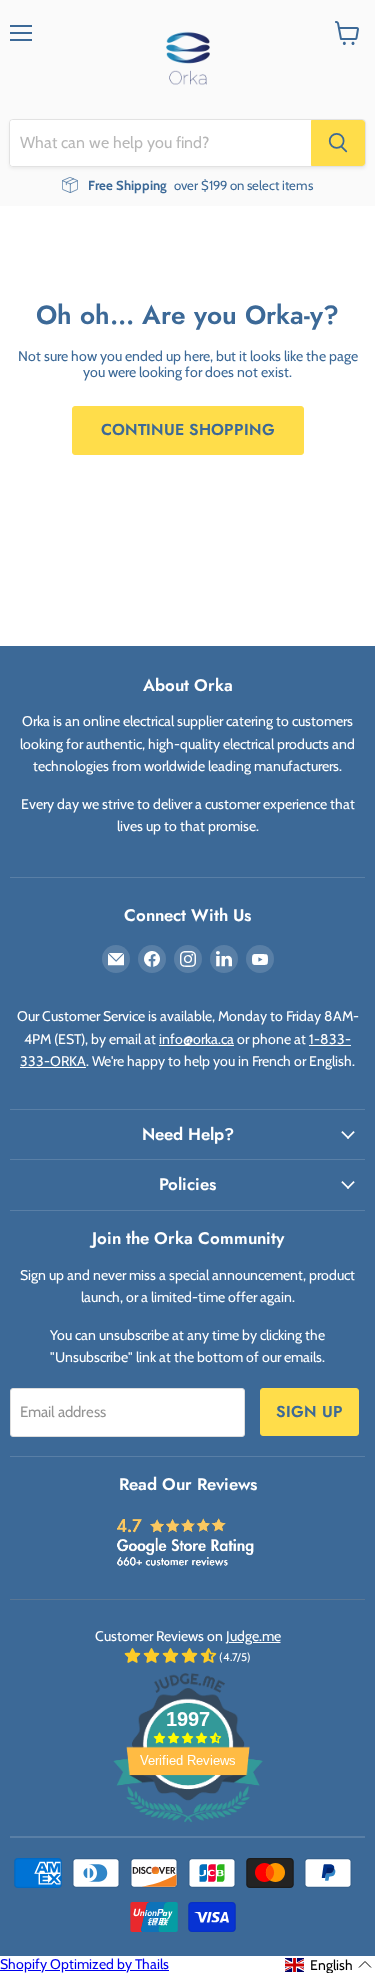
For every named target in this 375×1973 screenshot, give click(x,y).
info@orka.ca (196, 1039)
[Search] (338, 143)
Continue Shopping (188, 429)
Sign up (309, 1411)
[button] (329, 1965)
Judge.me (253, 1636)
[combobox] (160, 143)
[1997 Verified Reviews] (188, 1826)
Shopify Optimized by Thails (84, 1964)
